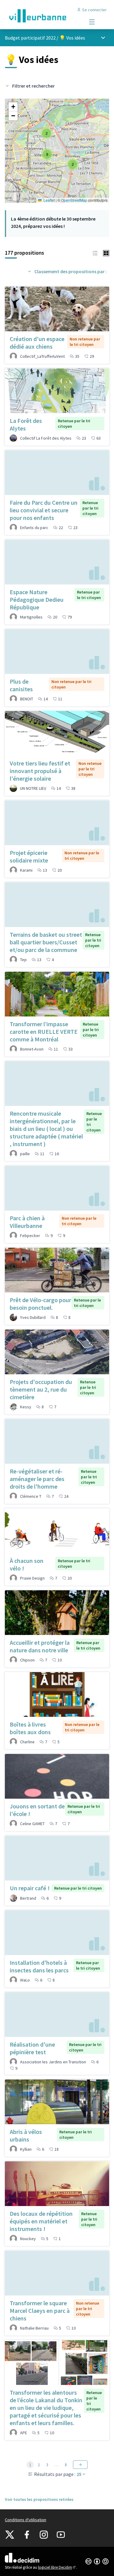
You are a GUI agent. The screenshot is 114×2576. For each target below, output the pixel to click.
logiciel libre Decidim (57, 2567)
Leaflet (49, 200)
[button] (47, 133)
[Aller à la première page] (43, 16)
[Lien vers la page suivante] (80, 2465)
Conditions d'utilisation (26, 2520)
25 (79, 2474)
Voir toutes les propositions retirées (39, 2499)
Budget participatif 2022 (30, 38)
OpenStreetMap (74, 200)
